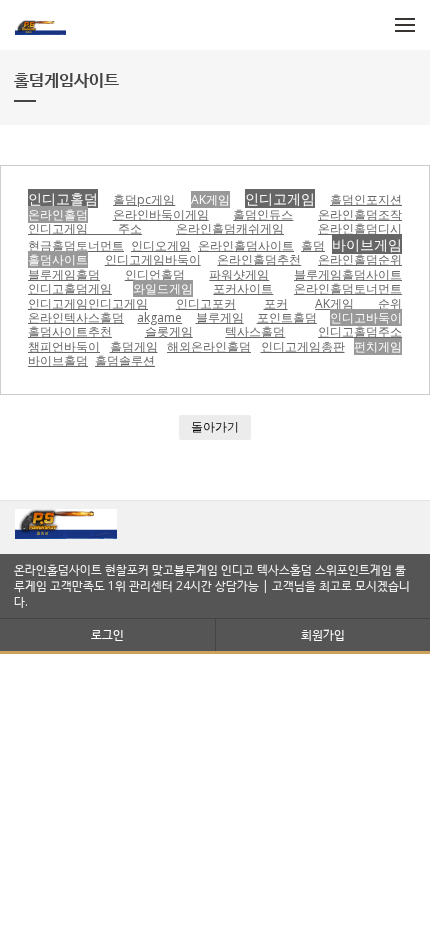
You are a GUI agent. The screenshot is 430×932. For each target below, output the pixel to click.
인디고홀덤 (63, 198)
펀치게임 (378, 346)
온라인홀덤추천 (259, 259)
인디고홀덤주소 (360, 331)
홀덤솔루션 (125, 360)
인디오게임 (161, 245)
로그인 (107, 634)
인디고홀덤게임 (70, 288)
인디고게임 (280, 198)
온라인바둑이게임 (161, 214)
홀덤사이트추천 (70, 331)
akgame (159, 317)
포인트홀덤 (287, 317)
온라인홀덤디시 (360, 228)
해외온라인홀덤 (209, 346)
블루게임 (220, 317)
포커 (276, 303)
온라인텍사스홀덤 (76, 317)
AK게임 (210, 199)
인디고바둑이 (366, 317)
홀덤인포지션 (366, 199)
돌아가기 (215, 426)
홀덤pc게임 (144, 199)
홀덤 (313, 245)
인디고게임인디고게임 (88, 303)
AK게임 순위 (358, 303)
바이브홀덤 (58, 360)
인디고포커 (206, 303)
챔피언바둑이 (64, 346)
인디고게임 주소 (85, 228)
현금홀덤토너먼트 (76, 245)
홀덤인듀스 (263, 214)
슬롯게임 (169, 331)
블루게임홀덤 (64, 274)
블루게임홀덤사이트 (348, 274)
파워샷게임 (239, 274)
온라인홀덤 (58, 214)
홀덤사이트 (58, 259)
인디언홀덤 (155, 274)
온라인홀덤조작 (360, 214)
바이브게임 (367, 244)
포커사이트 (243, 288)
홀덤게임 (134, 346)
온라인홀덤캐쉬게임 (230, 228)
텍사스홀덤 (255, 331)
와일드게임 (163, 288)
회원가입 (323, 634)
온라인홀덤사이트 (246, 245)
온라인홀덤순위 (360, 259)
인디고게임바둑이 (153, 259)
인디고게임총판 (303, 346)
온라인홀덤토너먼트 (348, 288)
